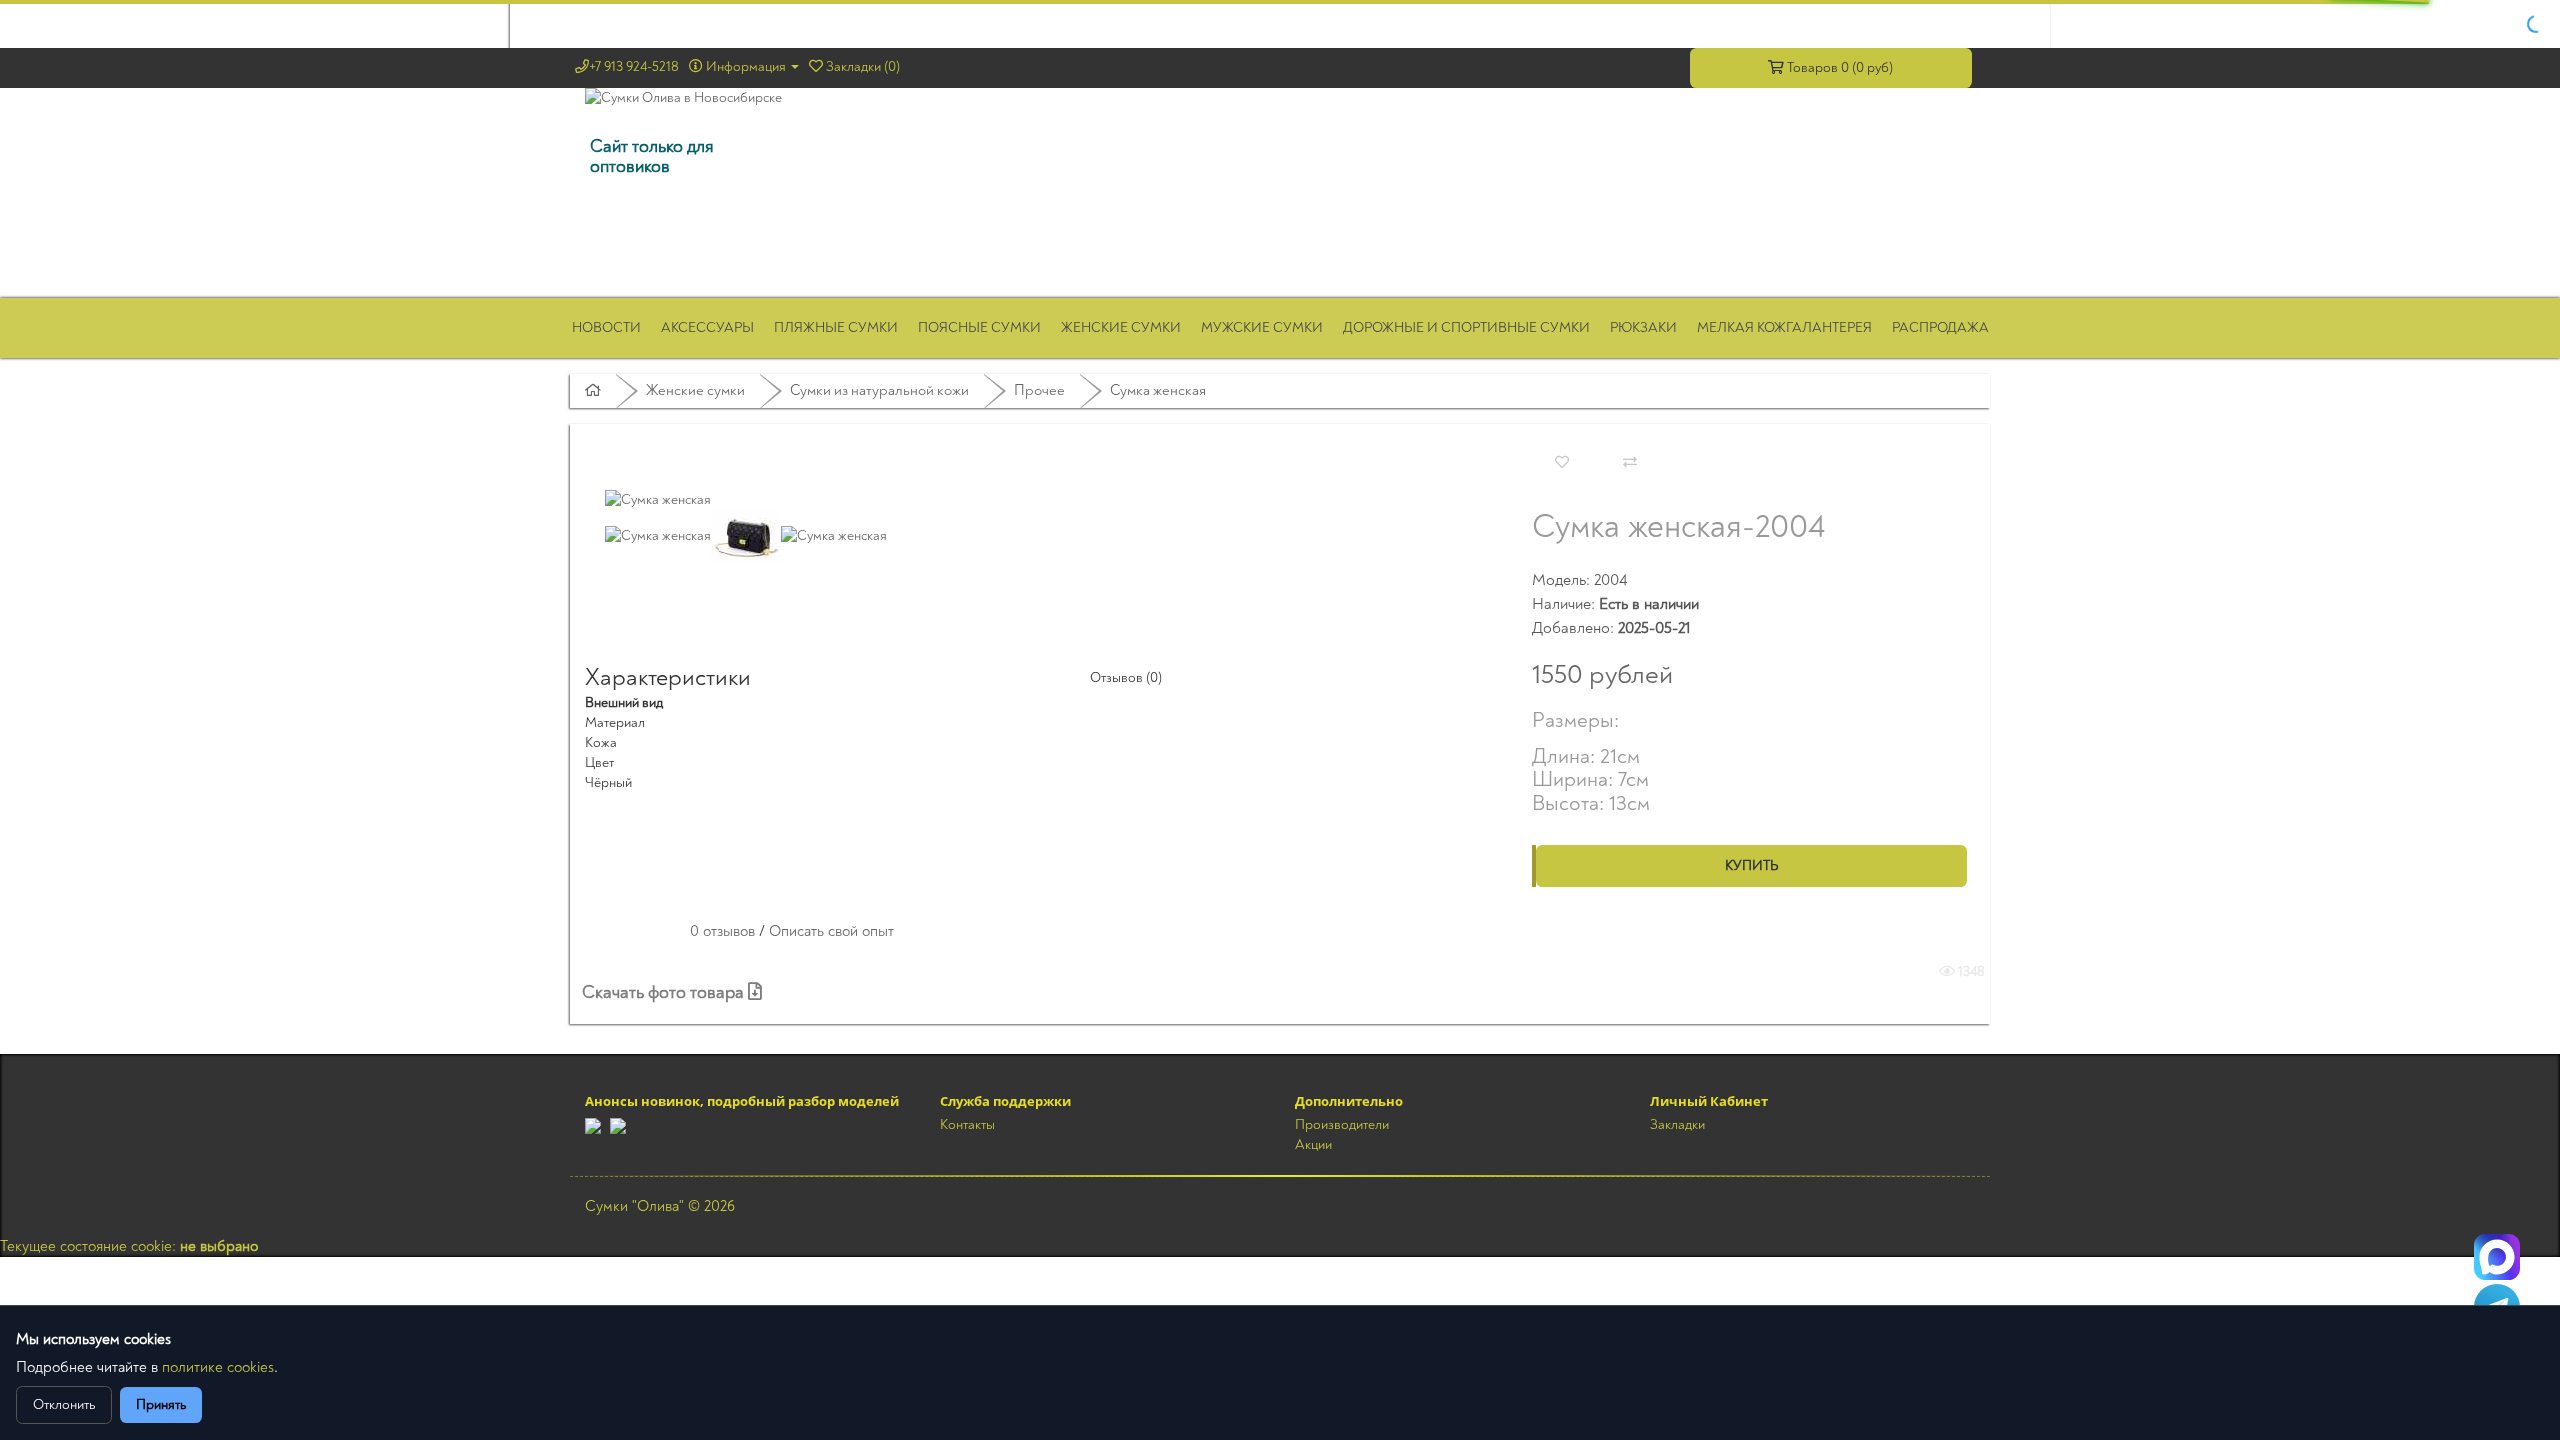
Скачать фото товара (665, 992)
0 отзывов (722, 931)
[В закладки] (1562, 463)
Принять (161, 1404)
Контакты (967, 1124)
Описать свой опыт (831, 931)
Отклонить (64, 1404)
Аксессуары (707, 327)
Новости (606, 327)
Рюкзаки (1643, 327)
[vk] (618, 1124)
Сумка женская (1158, 390)
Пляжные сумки (836, 327)
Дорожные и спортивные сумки (1466, 327)
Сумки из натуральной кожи (879, 390)
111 (2497, 1257)
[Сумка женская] (658, 498)
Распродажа (1940, 327)
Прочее (1039, 390)
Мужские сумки (1262, 327)
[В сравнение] (1630, 463)
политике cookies (218, 1367)
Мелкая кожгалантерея (1784, 327)
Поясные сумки (979, 327)
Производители (1342, 1124)
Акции (1313, 1144)
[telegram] (593, 1124)
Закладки (1677, 1124)
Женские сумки (1121, 327)
